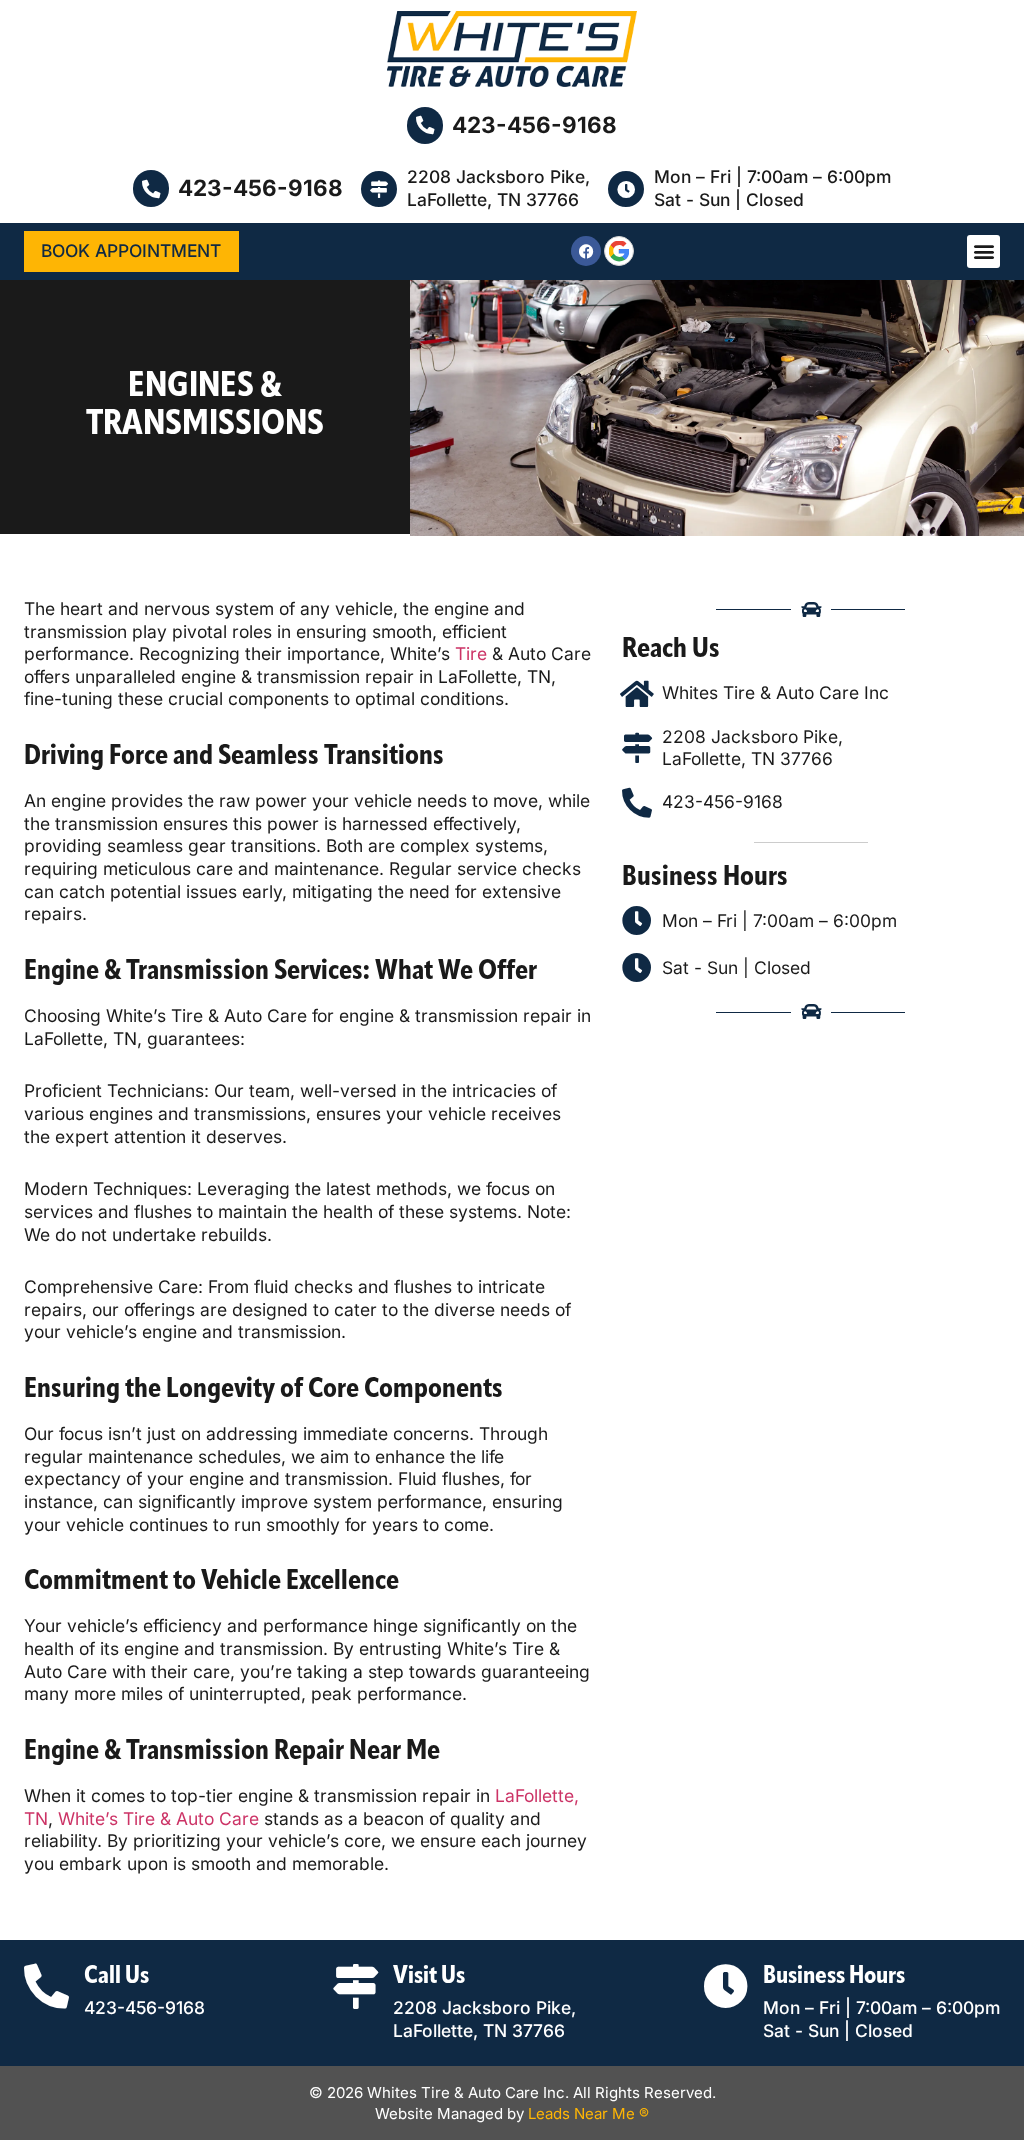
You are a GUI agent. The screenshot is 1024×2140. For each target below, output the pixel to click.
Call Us (116, 1977)
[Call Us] (46, 1986)
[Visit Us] (355, 1986)
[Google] (619, 251)
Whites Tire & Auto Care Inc (775, 692)
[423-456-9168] (425, 125)
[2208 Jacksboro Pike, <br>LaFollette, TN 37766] (379, 189)
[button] (983, 251)
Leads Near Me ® (588, 2113)
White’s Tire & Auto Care (158, 1818)
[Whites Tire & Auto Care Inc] (637, 694)
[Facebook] (586, 251)
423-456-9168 (534, 124)
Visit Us (429, 1977)
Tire (471, 653)
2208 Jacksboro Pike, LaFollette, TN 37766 (498, 188)
